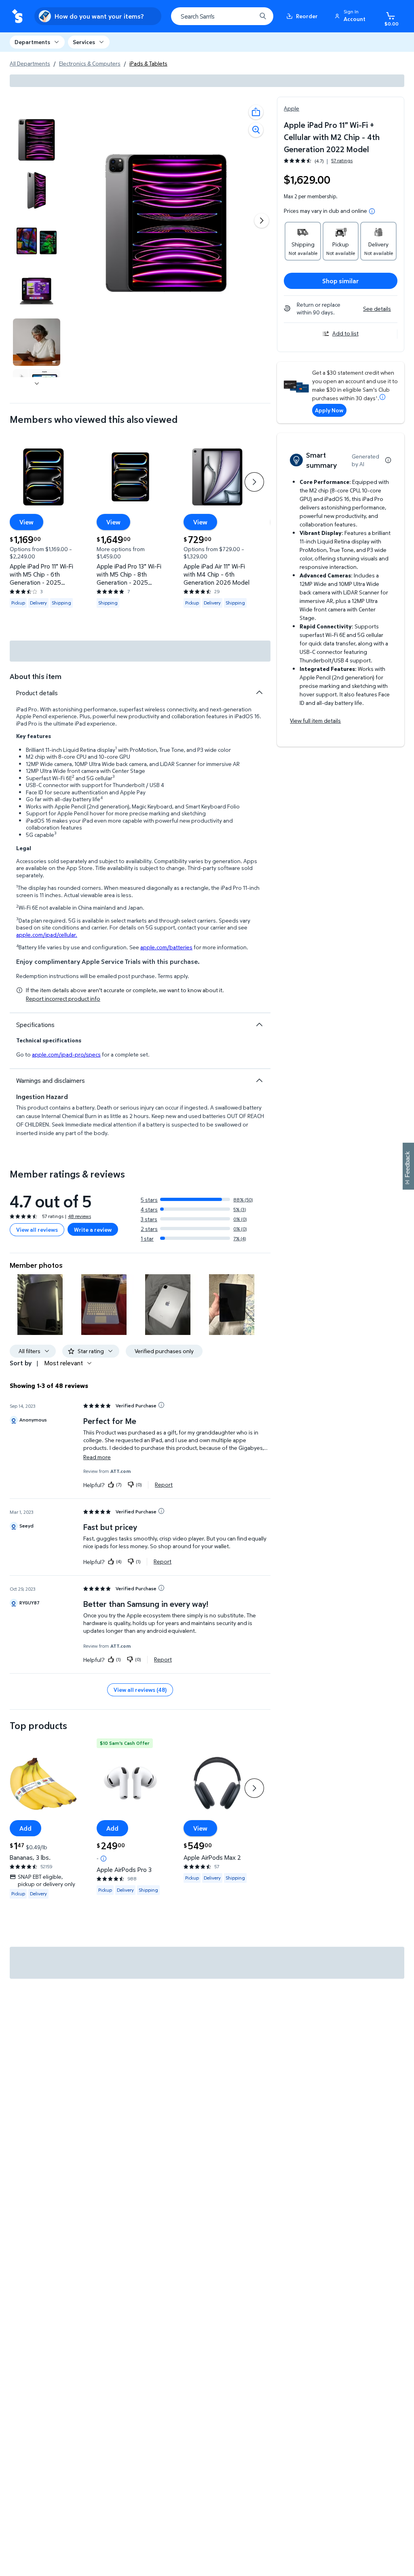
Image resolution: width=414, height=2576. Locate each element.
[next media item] (262, 221)
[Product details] (259, 692)
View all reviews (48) (140, 1690)
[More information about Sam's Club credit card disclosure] (382, 397)
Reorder (307, 16)
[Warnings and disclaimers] (259, 1080)
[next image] (37, 384)
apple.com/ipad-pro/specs (66, 1054)
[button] (351, 16)
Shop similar (341, 281)
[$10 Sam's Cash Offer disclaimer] (103, 1859)
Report (164, 1485)
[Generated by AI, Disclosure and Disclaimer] (388, 460)
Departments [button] (32, 42)
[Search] (263, 16)
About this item (36, 676)
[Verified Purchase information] (161, 1405)
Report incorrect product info (63, 999)
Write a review (93, 1230)
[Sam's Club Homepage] (17, 16)
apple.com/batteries (166, 947)
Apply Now (329, 410)
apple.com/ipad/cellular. (47, 935)
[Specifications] (259, 1025)
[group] (318, 161)
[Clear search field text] (244, 16)
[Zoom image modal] (256, 130)
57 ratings (342, 161)
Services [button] (84, 42)
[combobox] (222, 16)
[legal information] (372, 211)
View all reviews (37, 1230)
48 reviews (79, 1216)
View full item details (315, 720)
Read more (97, 1457)
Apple (291, 108)
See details (377, 309)
